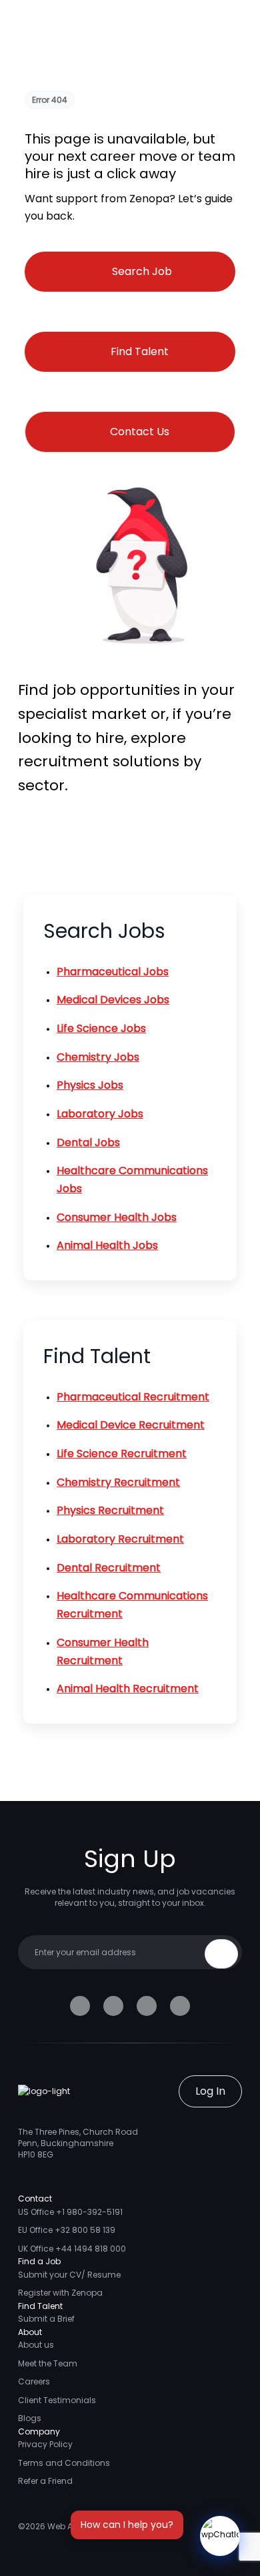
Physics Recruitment (110, 1510)
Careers (34, 2381)
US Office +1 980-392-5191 (70, 2212)
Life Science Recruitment (122, 1454)
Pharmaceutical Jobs (113, 972)
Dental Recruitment (109, 1568)
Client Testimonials (57, 2400)
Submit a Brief (46, 2319)
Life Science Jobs (101, 1028)
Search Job (142, 271)
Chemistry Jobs (98, 1057)
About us (36, 2345)
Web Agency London (89, 2526)
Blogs (30, 2418)
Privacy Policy (45, 2444)
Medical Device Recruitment (131, 1425)
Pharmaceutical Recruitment (133, 1397)
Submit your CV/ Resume (69, 2275)
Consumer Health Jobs (117, 1217)
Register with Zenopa (60, 2293)
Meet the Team (48, 2363)
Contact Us (140, 432)
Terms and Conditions (64, 2463)
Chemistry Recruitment (118, 1482)
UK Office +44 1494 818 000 (72, 2249)
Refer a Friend (45, 2481)
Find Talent (140, 351)
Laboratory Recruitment (120, 1539)
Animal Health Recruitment (128, 1689)
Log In (210, 2091)
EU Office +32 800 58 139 (67, 2230)
